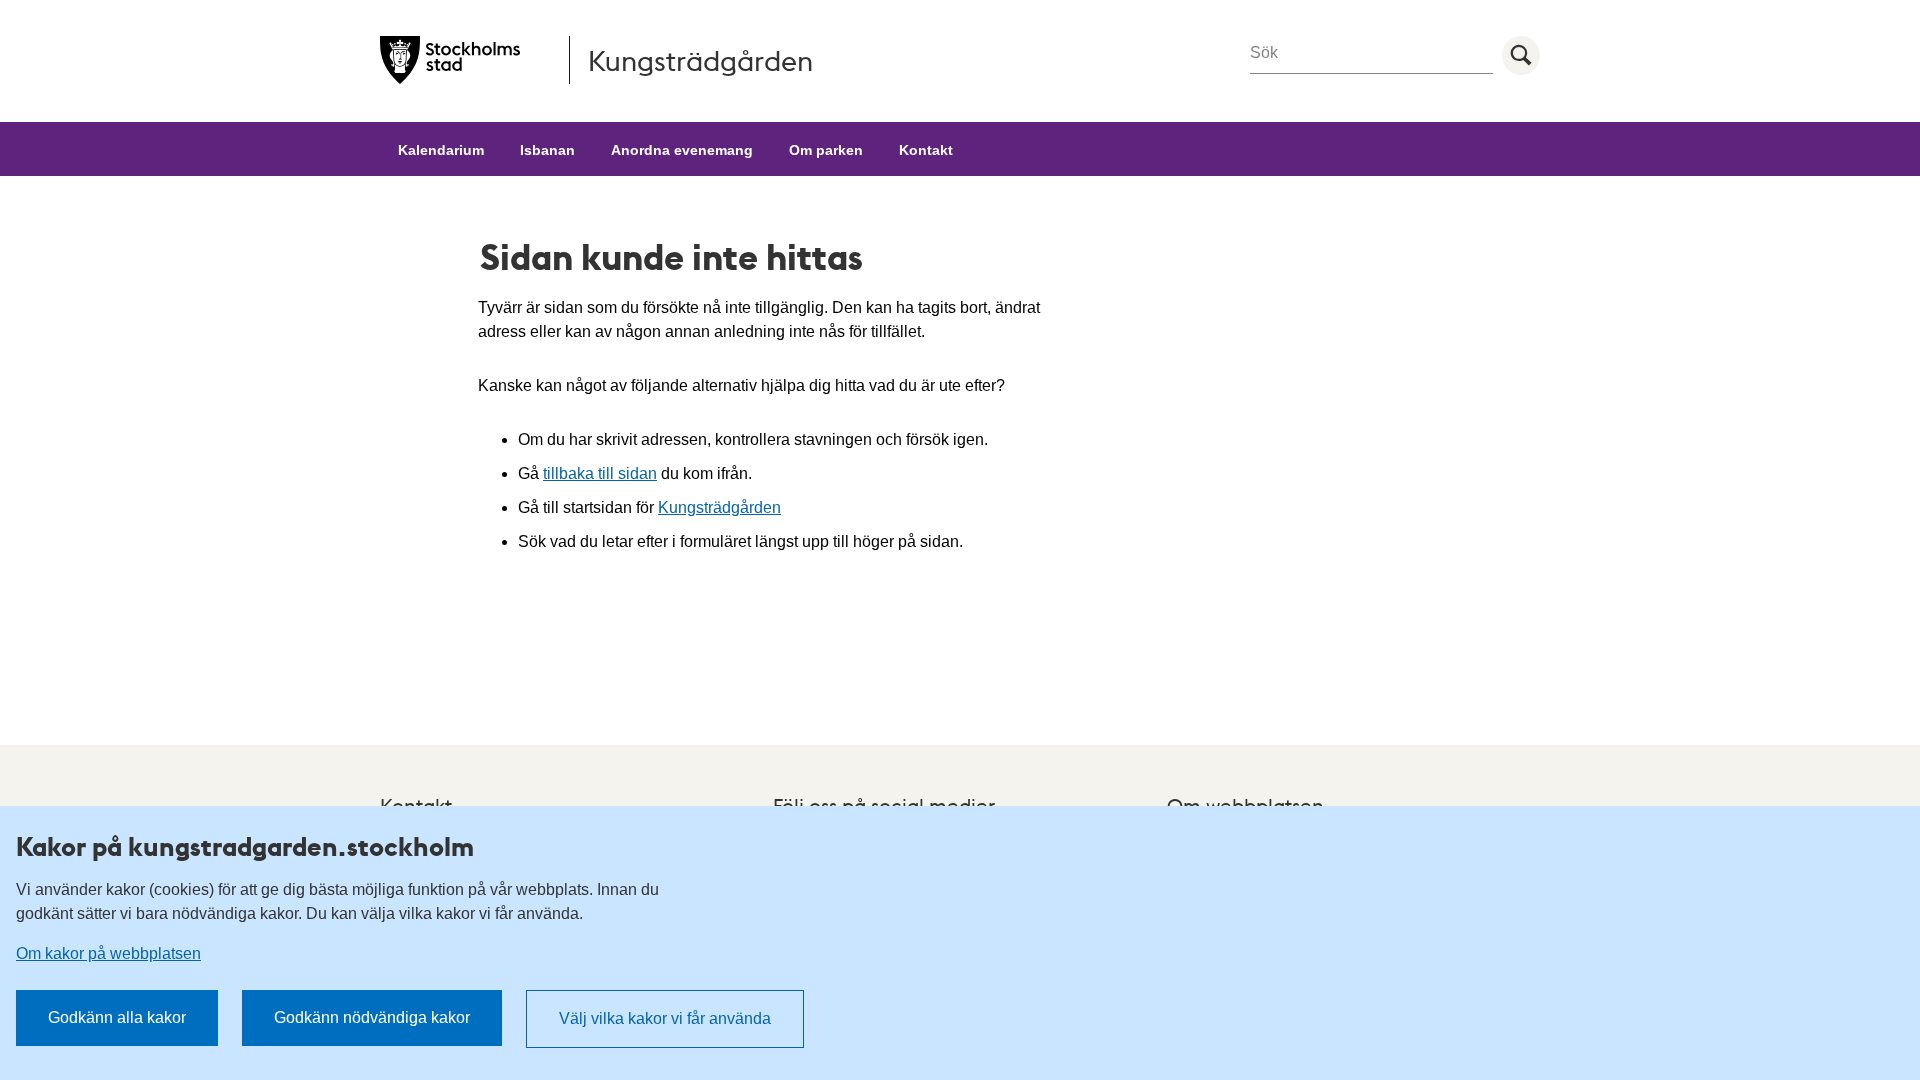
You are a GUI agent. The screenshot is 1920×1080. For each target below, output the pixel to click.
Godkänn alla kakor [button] (117, 1017)
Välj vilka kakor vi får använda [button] (665, 1018)
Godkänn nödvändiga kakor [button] (372, 1017)
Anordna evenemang (682, 150)
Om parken (826, 150)
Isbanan (547, 150)
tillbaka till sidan (600, 473)
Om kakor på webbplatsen (108, 953)
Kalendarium (441, 150)
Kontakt (926, 150)
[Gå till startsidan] (450, 60)
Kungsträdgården (719, 507)
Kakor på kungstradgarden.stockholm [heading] (245, 846)
